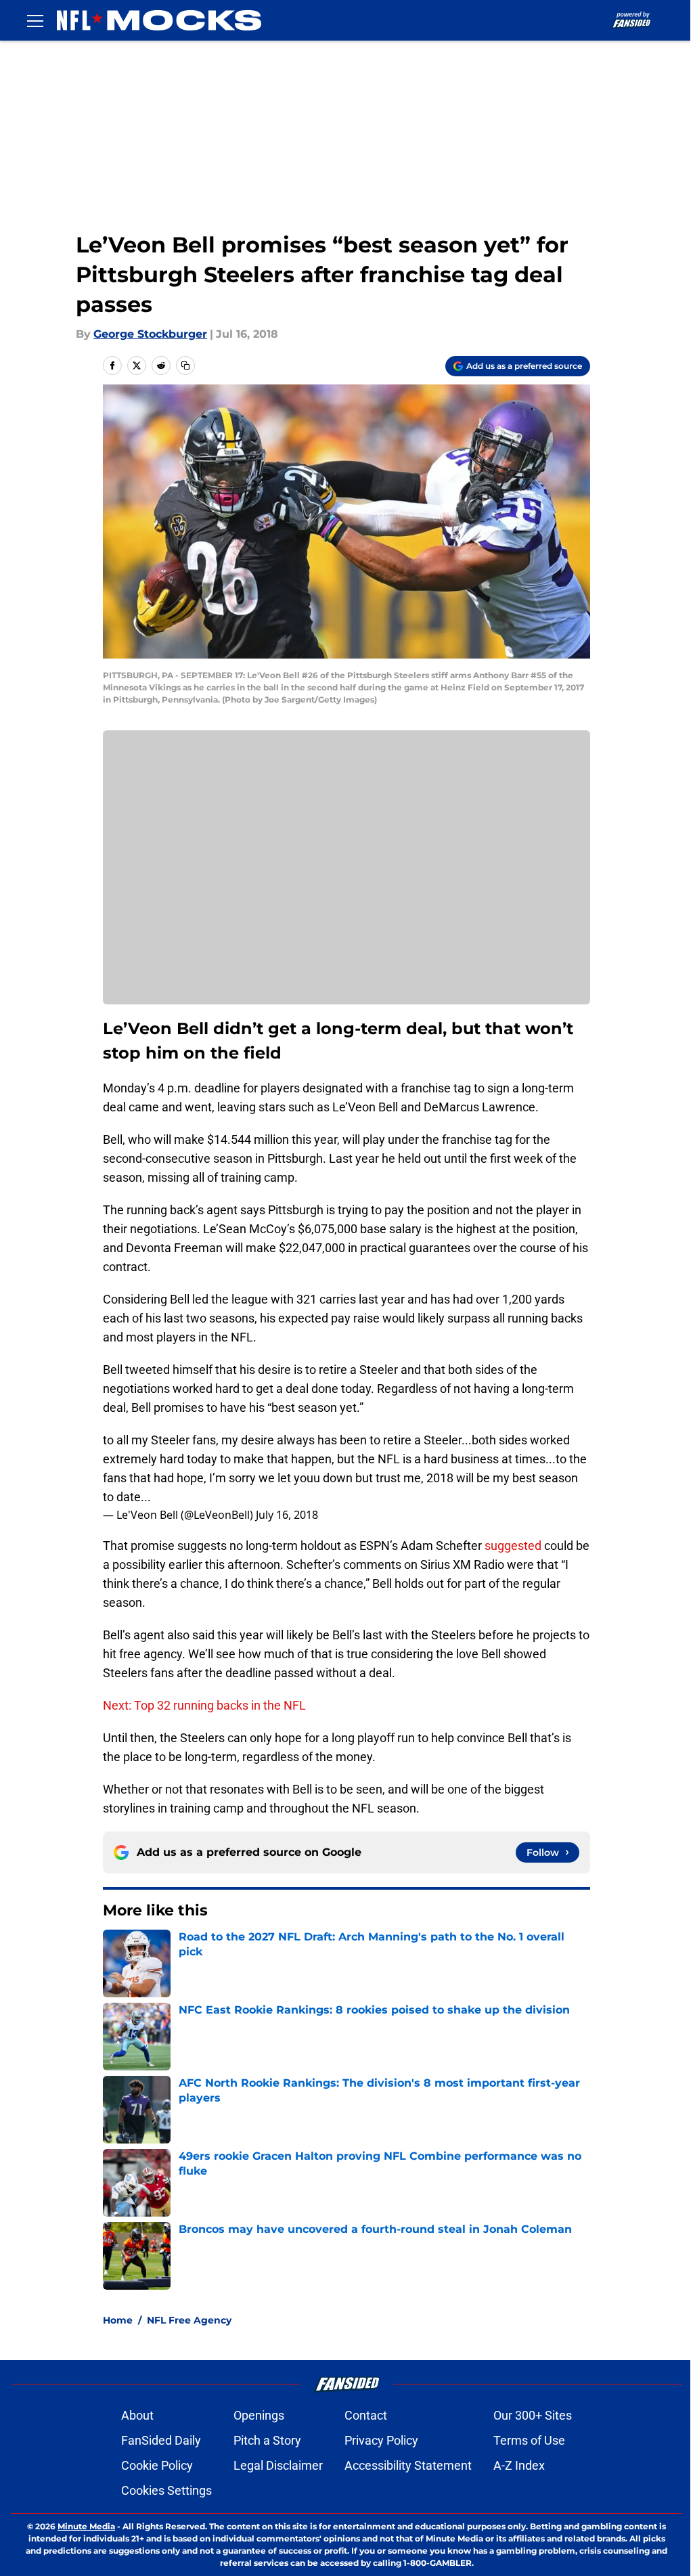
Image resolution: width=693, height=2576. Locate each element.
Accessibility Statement (408, 2465)
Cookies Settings (166, 2490)
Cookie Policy (157, 2465)
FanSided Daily (161, 2440)
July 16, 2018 (287, 1515)
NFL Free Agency (189, 2320)
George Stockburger (150, 334)
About (137, 2415)
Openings (259, 2415)
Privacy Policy (381, 2440)
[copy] (185, 365)
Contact (366, 2415)
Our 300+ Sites (533, 2415)
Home (118, 2320)
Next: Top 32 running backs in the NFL (204, 1705)
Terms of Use (529, 2440)
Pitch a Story (267, 2440)
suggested (513, 1546)
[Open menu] (35, 20)
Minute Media (86, 2526)
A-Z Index (519, 2465)
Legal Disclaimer (278, 2465)
